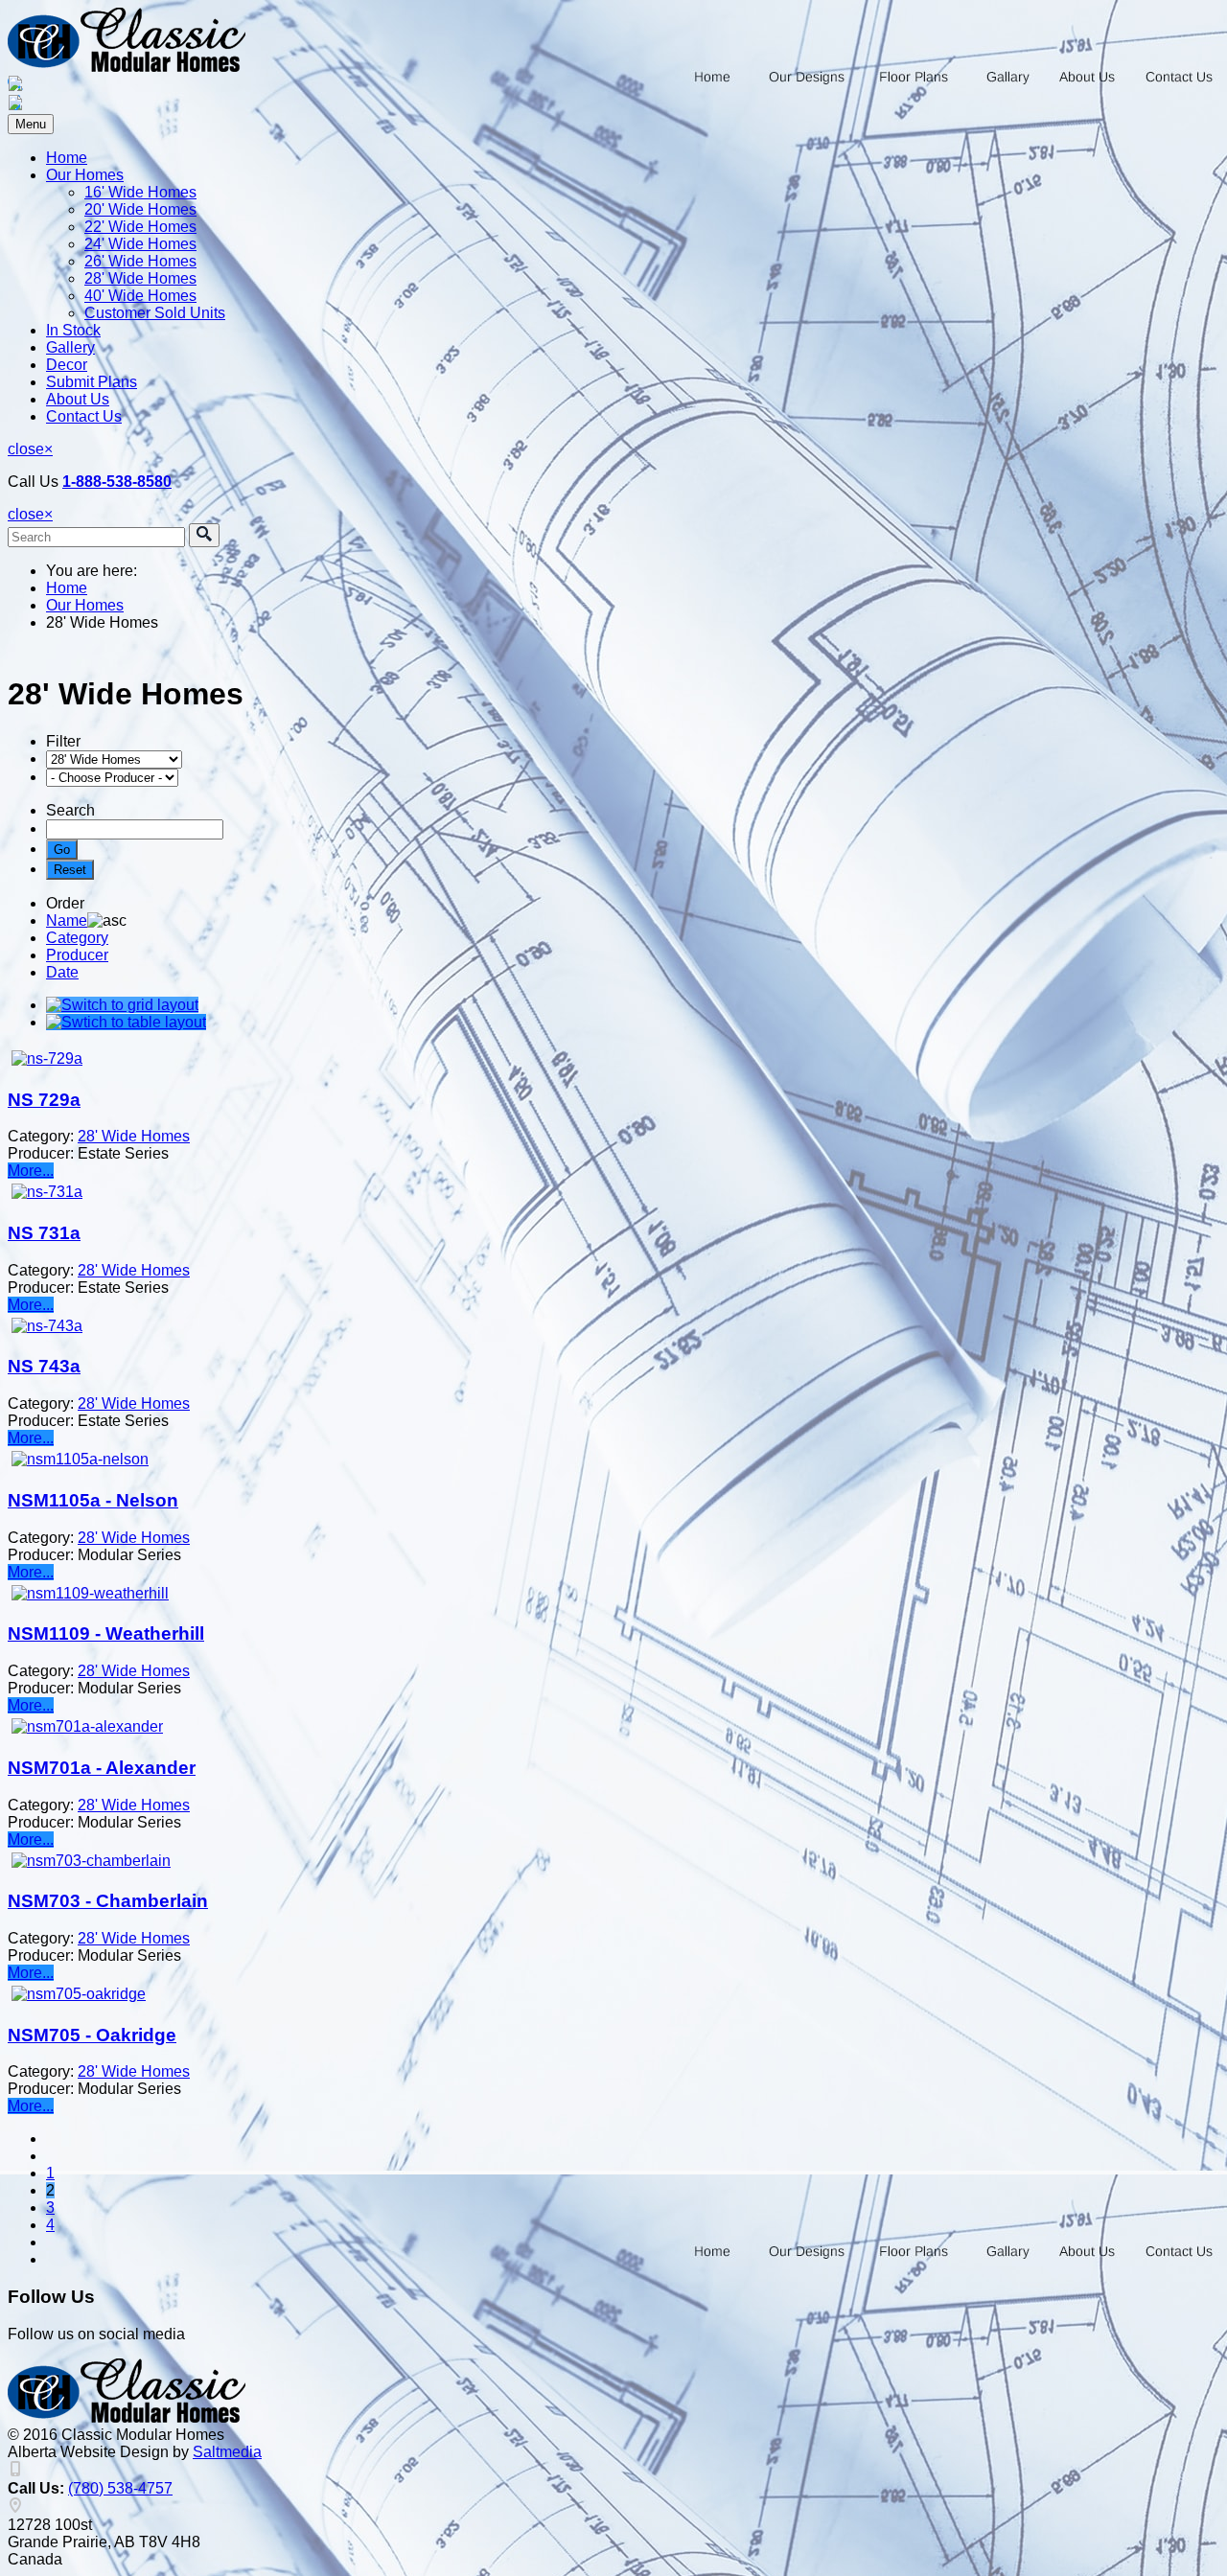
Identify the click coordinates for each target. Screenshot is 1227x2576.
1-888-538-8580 (117, 482)
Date (62, 972)
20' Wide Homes (140, 209)
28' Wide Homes (140, 278)
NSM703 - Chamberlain (108, 1901)
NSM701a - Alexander (102, 1768)
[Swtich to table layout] (126, 1022)
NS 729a (44, 1100)
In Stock (73, 330)
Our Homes (85, 175)
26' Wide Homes (140, 261)
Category (77, 938)
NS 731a (44, 1233)
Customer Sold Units (155, 313)
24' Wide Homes (140, 244)
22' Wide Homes (140, 227)
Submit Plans (92, 382)
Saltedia (227, 2452)
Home (67, 158)
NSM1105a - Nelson (93, 1500)
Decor (67, 365)
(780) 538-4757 (120, 2488)
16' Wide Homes (140, 192)
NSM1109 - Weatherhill (106, 1633)
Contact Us (84, 416)
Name (67, 920)
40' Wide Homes (140, 296)
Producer (77, 955)
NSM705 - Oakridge (92, 2035)
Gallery (70, 347)
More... (31, 1171)
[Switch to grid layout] (122, 1005)
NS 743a (44, 1366)
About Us (78, 399)
